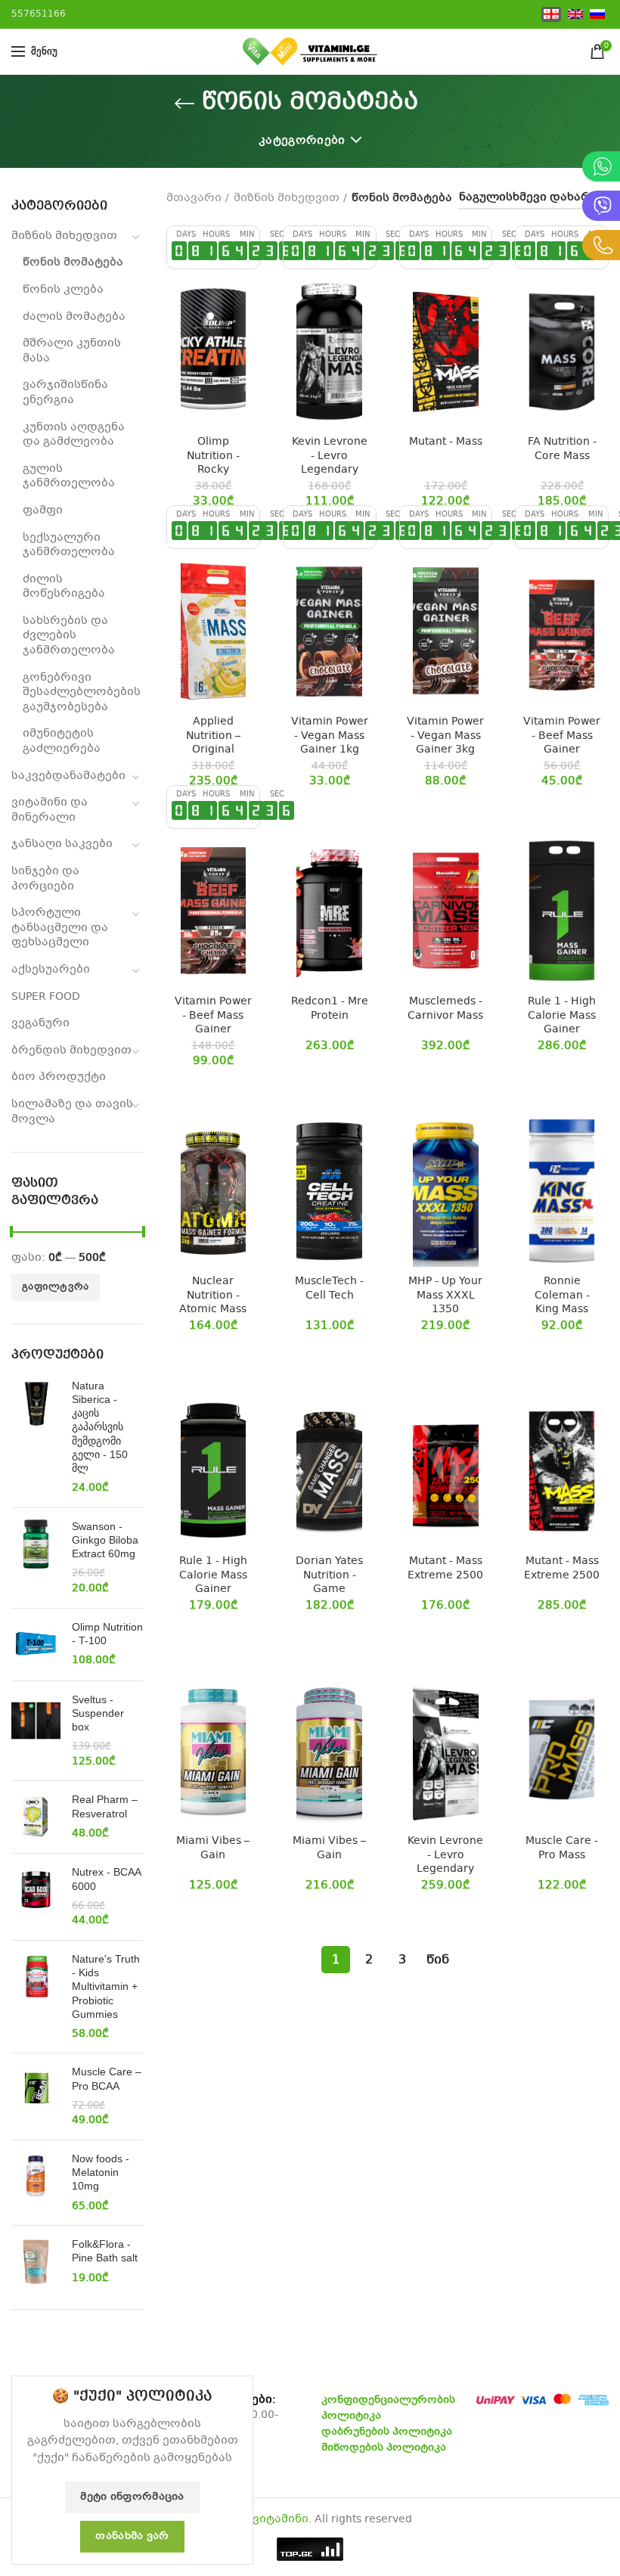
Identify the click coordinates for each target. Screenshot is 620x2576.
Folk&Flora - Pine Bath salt (105, 2251)
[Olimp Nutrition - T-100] (36, 1645)
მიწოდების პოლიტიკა (384, 2448)
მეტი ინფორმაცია (132, 2497)
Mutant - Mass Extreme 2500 (445, 1568)
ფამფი (43, 511)
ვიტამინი (281, 2519)
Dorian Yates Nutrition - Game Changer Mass (330, 1582)
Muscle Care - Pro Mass (562, 1848)
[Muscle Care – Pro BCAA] (36, 2096)
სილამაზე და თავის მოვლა (72, 1112)
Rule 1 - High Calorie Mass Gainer (562, 1015)
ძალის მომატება (74, 317)
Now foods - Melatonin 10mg (101, 2172)
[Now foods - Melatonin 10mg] (36, 2183)
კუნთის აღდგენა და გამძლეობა (74, 435)
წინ (438, 1960)
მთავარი (194, 198)
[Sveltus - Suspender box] (36, 1731)
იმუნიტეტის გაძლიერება (62, 741)
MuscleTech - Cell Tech (329, 1288)
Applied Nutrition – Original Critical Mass (213, 742)
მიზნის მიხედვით (64, 236)
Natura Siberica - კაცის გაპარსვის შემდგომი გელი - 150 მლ (100, 1427)
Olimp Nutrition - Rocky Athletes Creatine (213, 469)
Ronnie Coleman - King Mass (562, 1295)
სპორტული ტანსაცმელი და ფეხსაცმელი (60, 928)
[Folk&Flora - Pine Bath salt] (36, 2262)
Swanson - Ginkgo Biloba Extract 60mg (105, 1540)
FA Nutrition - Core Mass (562, 448)
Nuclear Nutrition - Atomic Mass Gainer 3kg (213, 1302)
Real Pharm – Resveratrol (105, 1806)
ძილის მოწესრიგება (64, 587)
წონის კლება (63, 290)
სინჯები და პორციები (45, 879)
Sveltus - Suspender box (98, 1713)
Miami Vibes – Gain (213, 1848)
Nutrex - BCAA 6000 (106, 1879)
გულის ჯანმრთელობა (69, 476)
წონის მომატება (73, 262)
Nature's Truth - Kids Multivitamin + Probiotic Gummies (106, 1986)
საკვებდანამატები (68, 776)
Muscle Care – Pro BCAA (107, 2078)
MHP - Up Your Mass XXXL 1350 (445, 1295)
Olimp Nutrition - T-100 (107, 1634)
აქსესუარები (51, 970)
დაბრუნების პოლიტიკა (387, 2432)
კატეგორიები (302, 141)
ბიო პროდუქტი (59, 1077)
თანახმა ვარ (132, 2537)
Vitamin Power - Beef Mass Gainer (562, 736)
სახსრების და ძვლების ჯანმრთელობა (69, 636)
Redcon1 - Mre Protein (330, 1008)
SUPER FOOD (46, 997)
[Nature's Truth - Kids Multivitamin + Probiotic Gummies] (36, 1997)
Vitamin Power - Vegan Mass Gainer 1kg (330, 736)
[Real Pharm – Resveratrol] (36, 1817)
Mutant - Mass (446, 442)
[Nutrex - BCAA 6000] (36, 1897)
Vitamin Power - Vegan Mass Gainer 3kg (445, 736)
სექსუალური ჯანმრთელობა (69, 545)
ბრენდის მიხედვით (71, 1051)
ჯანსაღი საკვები (62, 844)
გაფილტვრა (56, 1287)
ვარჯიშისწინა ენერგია (65, 393)
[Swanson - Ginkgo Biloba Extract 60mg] (36, 1558)
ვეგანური (40, 1023)
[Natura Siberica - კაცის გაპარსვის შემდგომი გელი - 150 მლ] (36, 1437)
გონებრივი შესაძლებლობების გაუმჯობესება (82, 692)
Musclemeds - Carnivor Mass (445, 1008)
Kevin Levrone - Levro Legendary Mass (330, 462)
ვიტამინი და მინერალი (50, 810)
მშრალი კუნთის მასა (72, 351)
